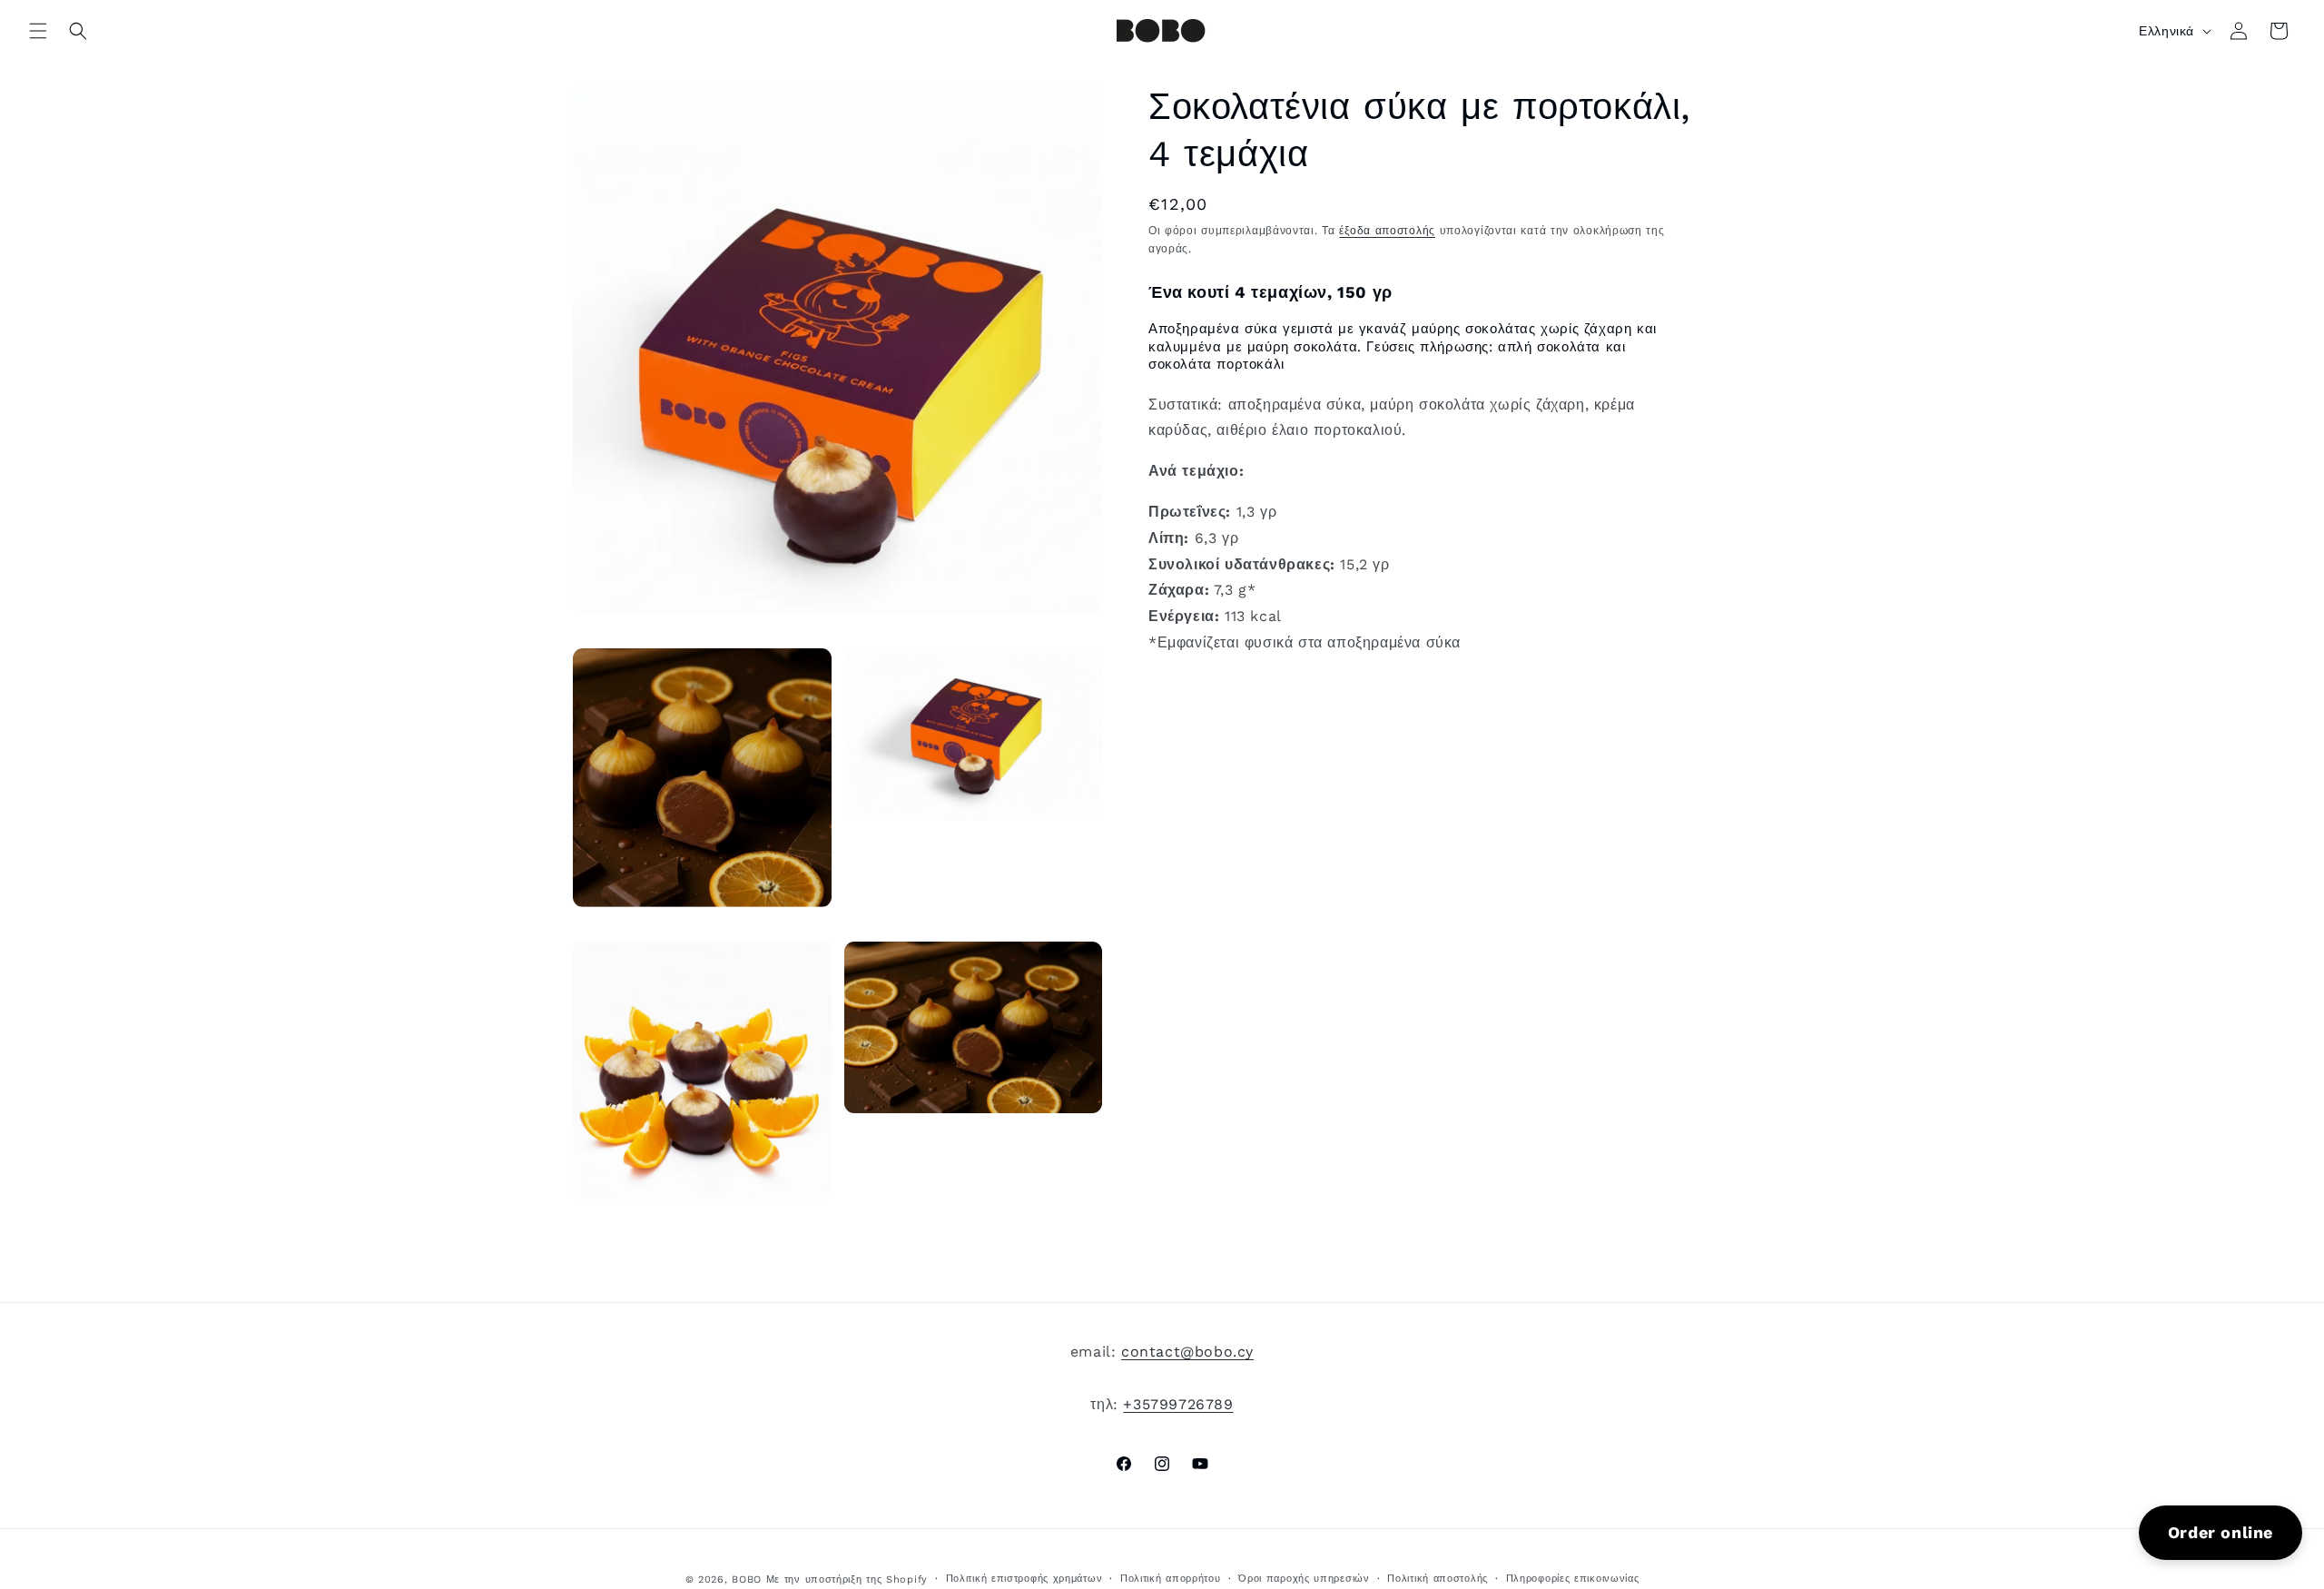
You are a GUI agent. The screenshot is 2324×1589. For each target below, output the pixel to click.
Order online (2221, 1532)
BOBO (747, 1579)
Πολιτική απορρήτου (1171, 1579)
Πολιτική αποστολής (1438, 1579)
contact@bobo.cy (1187, 1352)
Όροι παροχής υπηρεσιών (1304, 1579)
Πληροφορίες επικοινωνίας (1573, 1579)
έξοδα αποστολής (1387, 231)
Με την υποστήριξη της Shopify (847, 1579)
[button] (38, 31)
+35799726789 (1178, 1404)
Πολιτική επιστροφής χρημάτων (1024, 1579)
